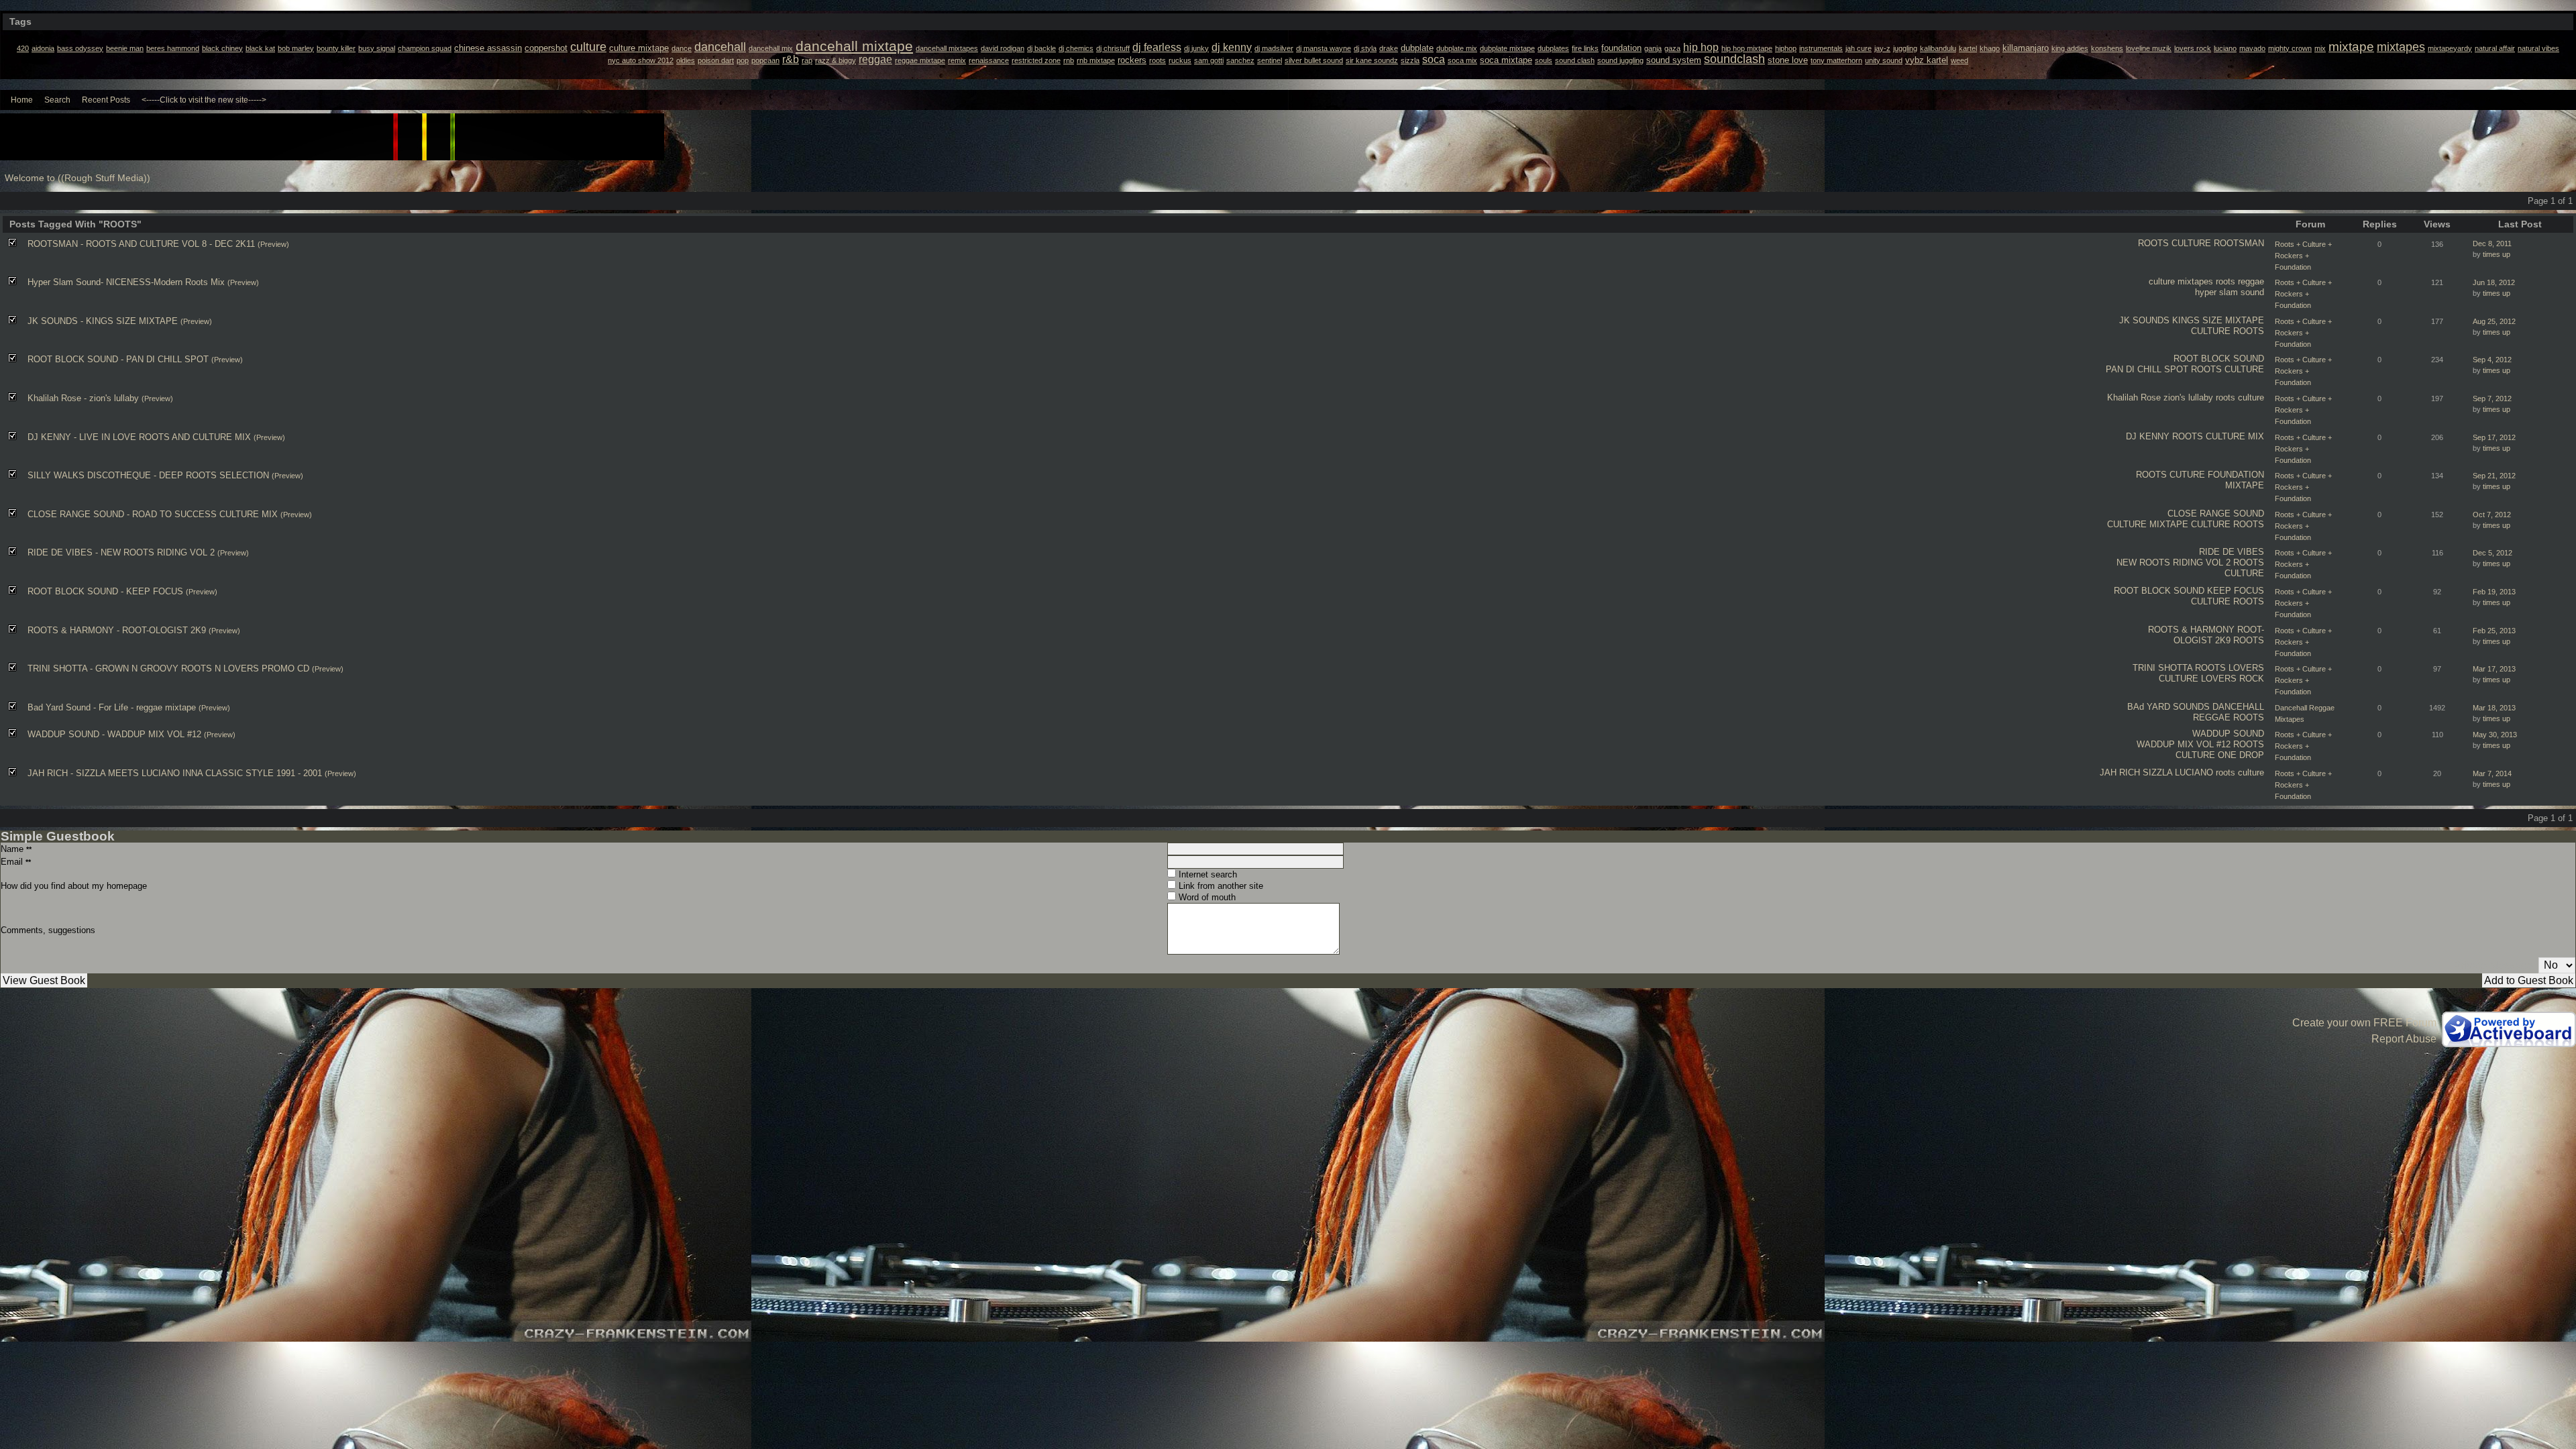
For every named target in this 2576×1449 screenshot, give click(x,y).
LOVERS (2246, 668)
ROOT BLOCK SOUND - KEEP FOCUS (105, 591)
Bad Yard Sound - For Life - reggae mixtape (112, 707)
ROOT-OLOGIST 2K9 (2219, 635)
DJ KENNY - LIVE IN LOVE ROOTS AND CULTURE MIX (139, 437)
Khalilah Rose (2134, 397)
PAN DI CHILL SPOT (2147, 369)
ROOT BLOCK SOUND (2219, 359)
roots (2225, 281)
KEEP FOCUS (2236, 591)
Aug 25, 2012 (2494, 321)
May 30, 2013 (2495, 735)
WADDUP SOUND (2228, 734)
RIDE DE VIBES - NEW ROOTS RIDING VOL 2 (121, 552)
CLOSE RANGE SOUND (2216, 514)
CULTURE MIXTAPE (2148, 524)
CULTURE (2191, 243)
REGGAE (2212, 717)
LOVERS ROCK (2233, 679)
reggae (2251, 281)
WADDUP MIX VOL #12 (2184, 744)
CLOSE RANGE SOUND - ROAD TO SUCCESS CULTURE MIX (153, 514)
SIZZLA (2157, 772)
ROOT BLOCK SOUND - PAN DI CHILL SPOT (118, 359)
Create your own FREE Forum (2364, 1023)
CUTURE (2187, 475)
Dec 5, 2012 (2492, 553)
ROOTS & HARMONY (2191, 630)
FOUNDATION (2236, 475)
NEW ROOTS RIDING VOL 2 (2173, 562)
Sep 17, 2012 (2494, 437)
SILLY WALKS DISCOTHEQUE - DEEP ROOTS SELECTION (148, 475)
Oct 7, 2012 (2492, 515)
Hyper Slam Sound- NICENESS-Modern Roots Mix (126, 282)
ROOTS (2153, 243)
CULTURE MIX (2235, 436)
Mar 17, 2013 (2494, 669)
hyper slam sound (2230, 292)
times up (2497, 254)
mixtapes (2195, 281)
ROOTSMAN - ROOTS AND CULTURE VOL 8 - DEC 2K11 (141, 244)
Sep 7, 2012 (2492, 398)
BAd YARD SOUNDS (2168, 707)
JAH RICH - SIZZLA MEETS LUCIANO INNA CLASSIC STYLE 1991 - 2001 (175, 773)
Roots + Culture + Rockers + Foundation (2303, 256)
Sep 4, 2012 (2492, 360)
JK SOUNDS (2144, 320)
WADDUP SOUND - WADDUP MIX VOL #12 (114, 734)
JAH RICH (2120, 772)
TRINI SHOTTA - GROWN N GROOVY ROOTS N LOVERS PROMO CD (168, 668)
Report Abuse (2404, 1039)
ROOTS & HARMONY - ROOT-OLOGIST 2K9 (117, 630)
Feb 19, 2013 (2494, 592)
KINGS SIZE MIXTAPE (2218, 320)
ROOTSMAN (2239, 243)
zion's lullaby (2188, 397)
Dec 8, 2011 (2492, 244)
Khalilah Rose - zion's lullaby (83, 398)
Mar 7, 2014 (2492, 773)
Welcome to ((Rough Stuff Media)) (77, 178)
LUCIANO (2194, 772)
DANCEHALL (2238, 707)
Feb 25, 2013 (2494, 631)
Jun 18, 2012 (2494, 282)
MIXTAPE (2245, 485)
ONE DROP (2241, 755)
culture (2162, 281)
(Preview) (273, 244)
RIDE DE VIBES (2232, 552)
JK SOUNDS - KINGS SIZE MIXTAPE (103, 321)
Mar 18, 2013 (2494, 708)
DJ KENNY (2148, 436)
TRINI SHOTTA (2162, 668)
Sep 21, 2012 (2494, 476)
